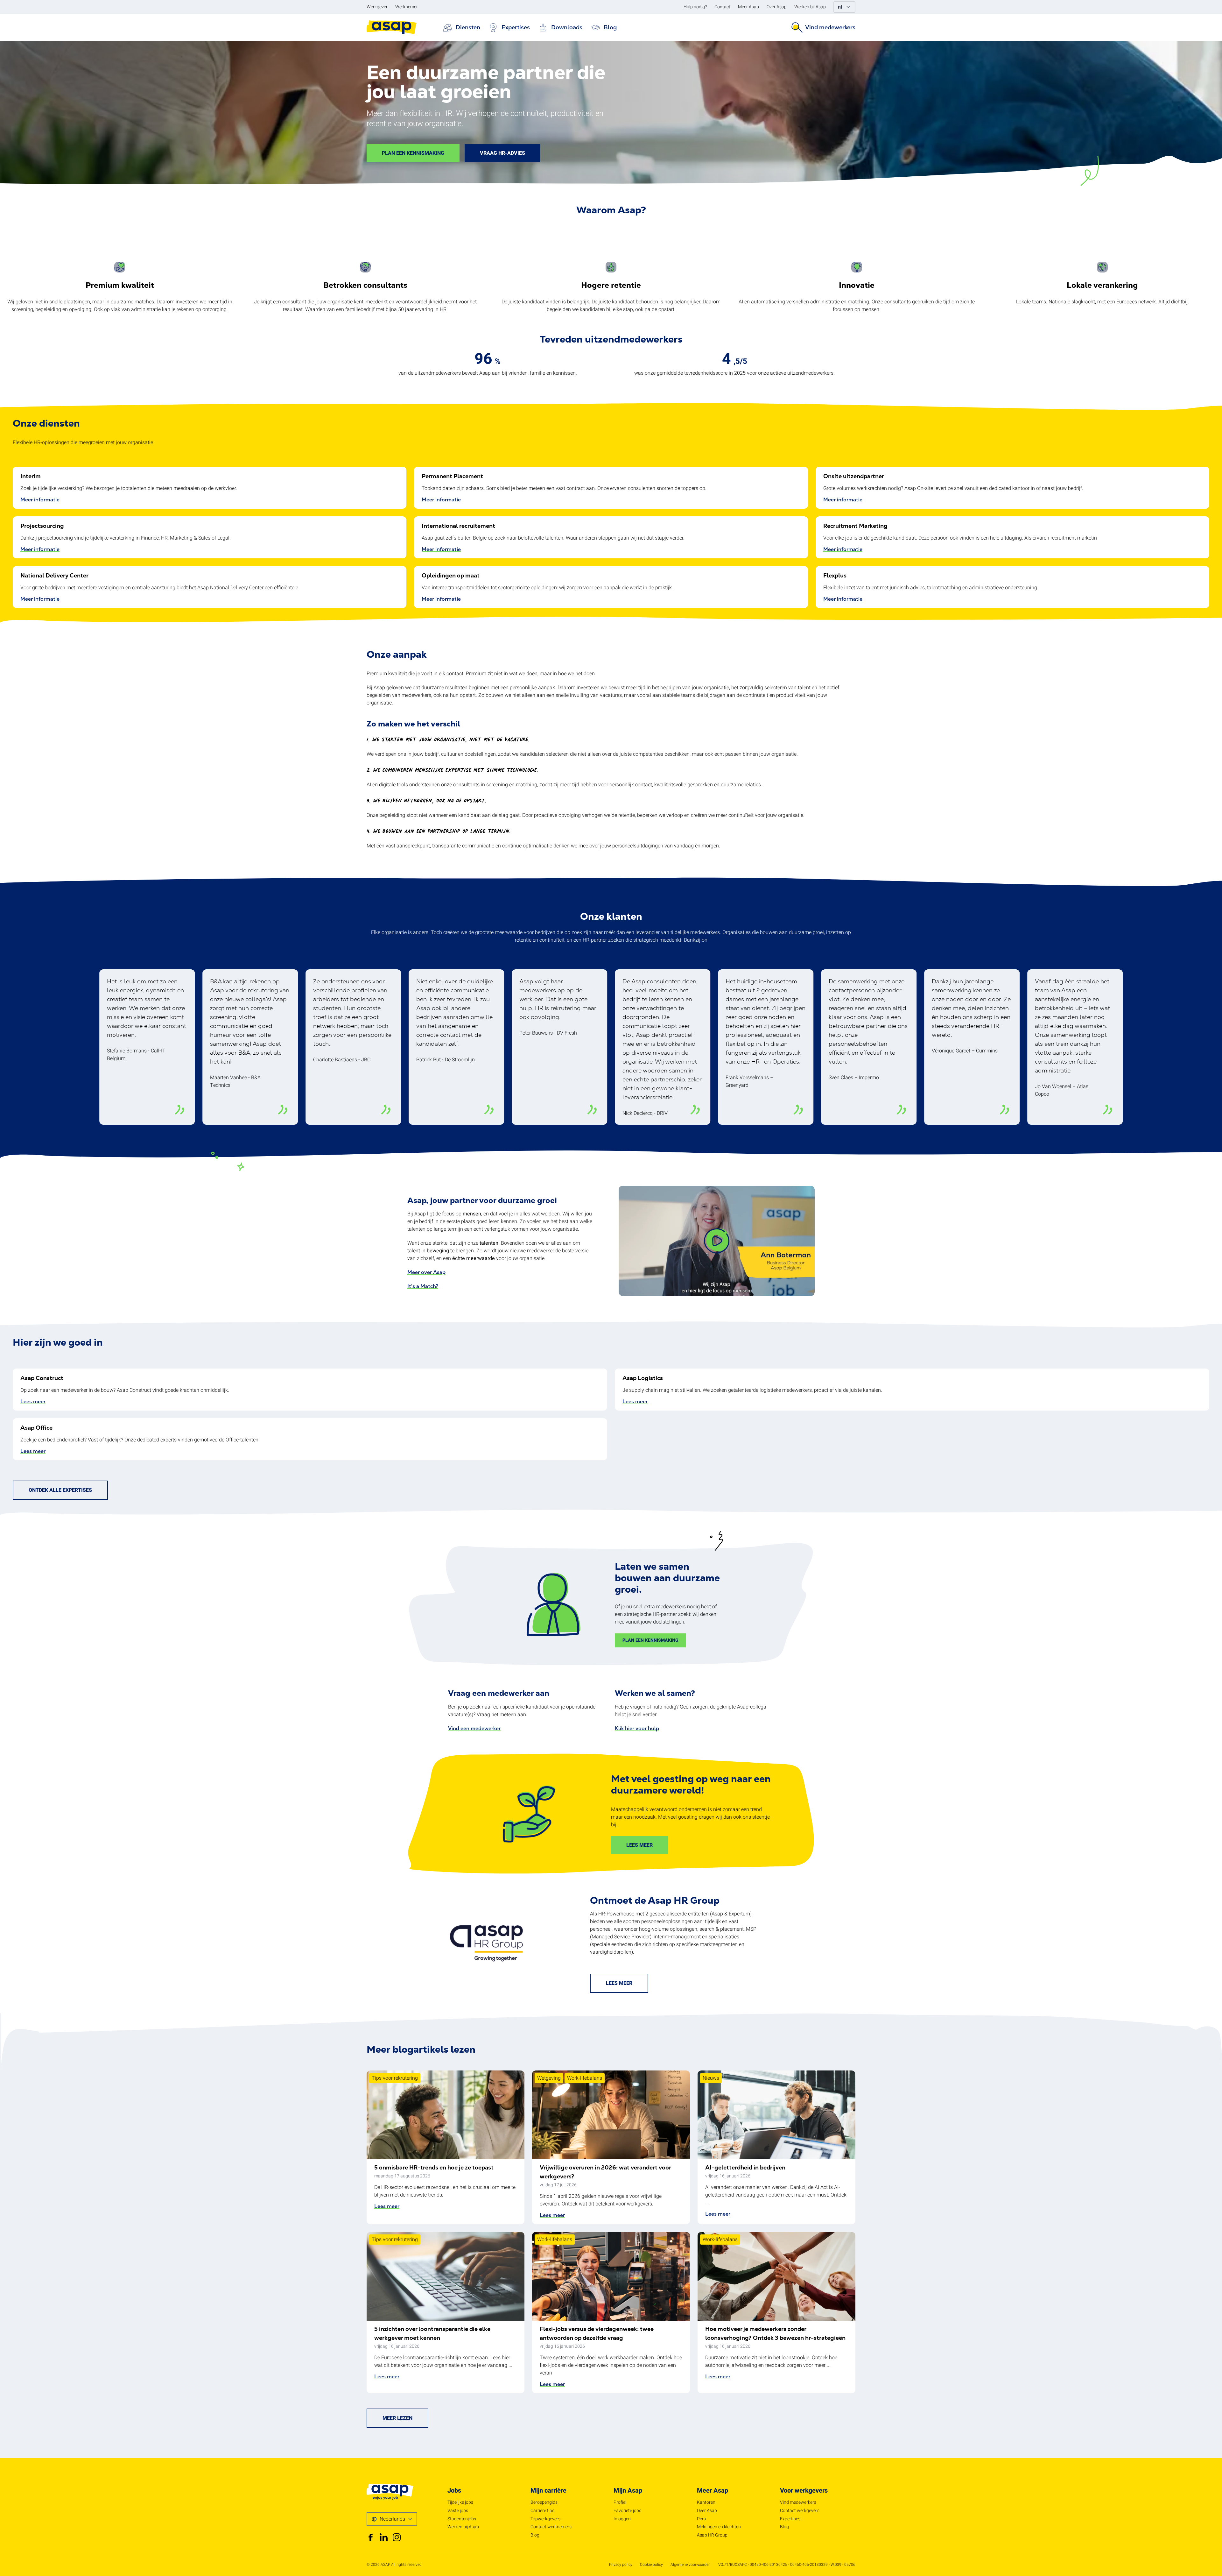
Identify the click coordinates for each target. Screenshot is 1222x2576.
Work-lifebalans (585, 2078)
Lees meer (33, 1401)
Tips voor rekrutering (395, 2078)
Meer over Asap (426, 1272)
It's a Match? (423, 1286)
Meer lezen (397, 2418)
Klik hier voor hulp (637, 1728)
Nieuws (711, 2078)
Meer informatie (40, 500)
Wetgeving (549, 2078)
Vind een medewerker (474, 1728)
